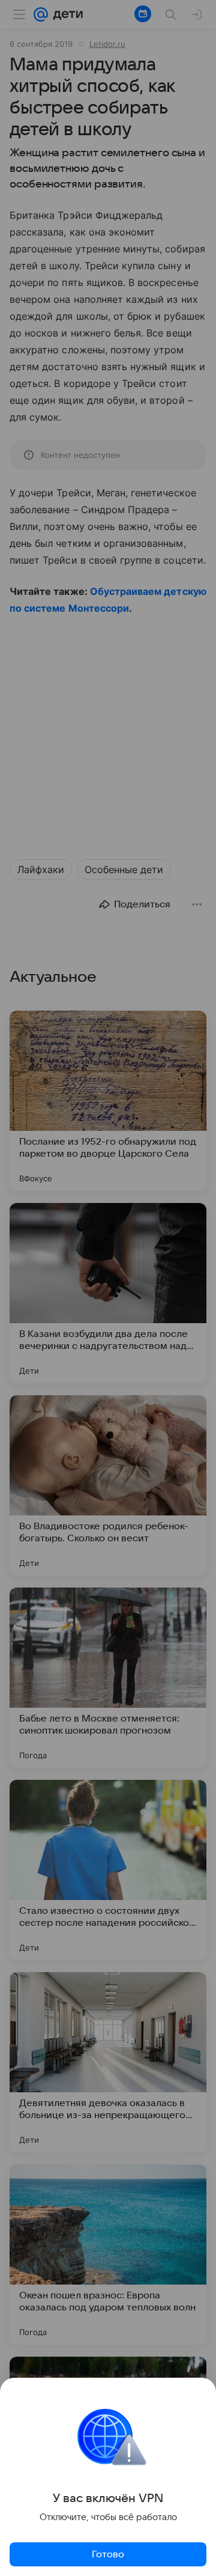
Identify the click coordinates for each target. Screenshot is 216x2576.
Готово (108, 2554)
